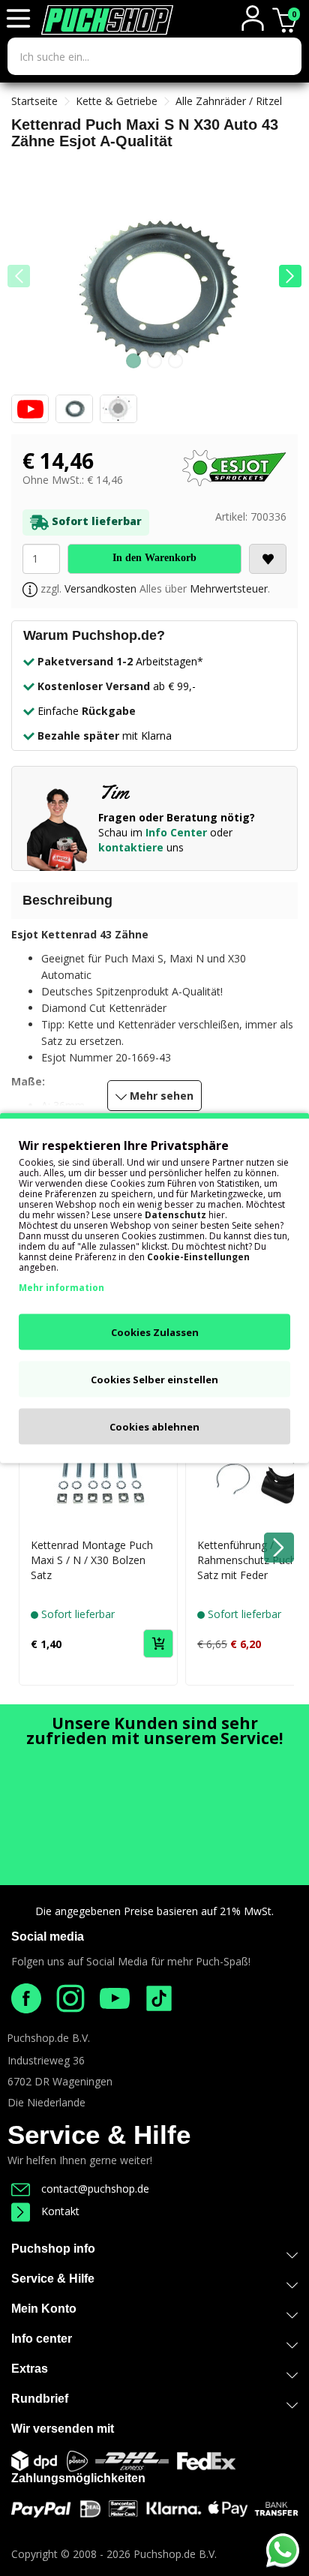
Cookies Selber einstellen (154, 1380)
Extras (30, 2369)
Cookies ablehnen (154, 1427)
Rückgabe (109, 711)
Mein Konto (44, 2309)
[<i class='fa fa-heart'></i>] (268, 559)
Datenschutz (175, 1215)
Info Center (176, 832)
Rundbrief (40, 2399)
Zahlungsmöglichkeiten (78, 2478)
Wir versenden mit (63, 2429)
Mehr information (61, 1288)
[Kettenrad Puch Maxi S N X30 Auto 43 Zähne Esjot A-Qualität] (154, 287)
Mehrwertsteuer (229, 588)
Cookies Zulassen (155, 1332)
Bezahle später (78, 736)
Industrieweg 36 (46, 2060)
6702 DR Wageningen (60, 2081)
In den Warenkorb (154, 558)
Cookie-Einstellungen (198, 1257)
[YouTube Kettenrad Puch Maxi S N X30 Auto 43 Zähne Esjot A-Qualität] (32, 413)
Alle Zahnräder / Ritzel (229, 101)
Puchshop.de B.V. (48, 2038)
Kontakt (60, 2211)
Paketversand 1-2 (85, 661)
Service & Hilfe (99, 2135)
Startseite (34, 101)
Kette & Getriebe (117, 101)
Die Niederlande (46, 2102)
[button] (290, 276)
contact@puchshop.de (95, 2189)
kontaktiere (131, 847)
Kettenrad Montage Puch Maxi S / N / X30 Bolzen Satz (92, 1560)
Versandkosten (100, 588)
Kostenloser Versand (94, 686)
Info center (42, 2339)
